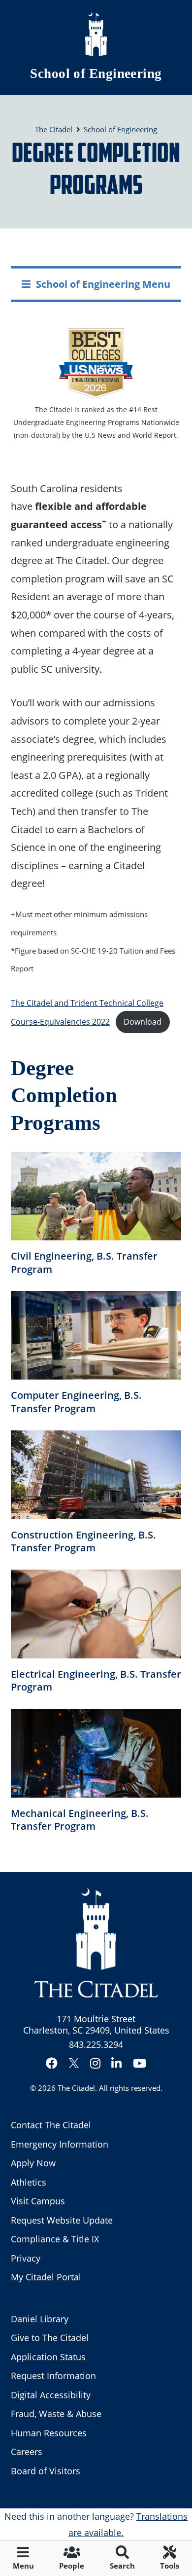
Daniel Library (40, 2319)
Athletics (29, 2182)
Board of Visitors (46, 2471)
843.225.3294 (96, 2044)
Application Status (48, 2357)
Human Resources (49, 2433)
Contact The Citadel (51, 2125)
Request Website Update (62, 2220)
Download (143, 1022)
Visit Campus (38, 2201)
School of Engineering (96, 74)
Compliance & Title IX (55, 2239)
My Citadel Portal (46, 2277)
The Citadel (76, 2088)
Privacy (26, 2258)
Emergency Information (60, 2144)
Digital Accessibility (51, 2395)
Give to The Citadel (50, 2338)
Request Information (53, 2376)
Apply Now (33, 2163)
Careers (27, 2452)
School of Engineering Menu (103, 284)
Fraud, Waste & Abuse (56, 2414)
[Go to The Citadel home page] (96, 34)
